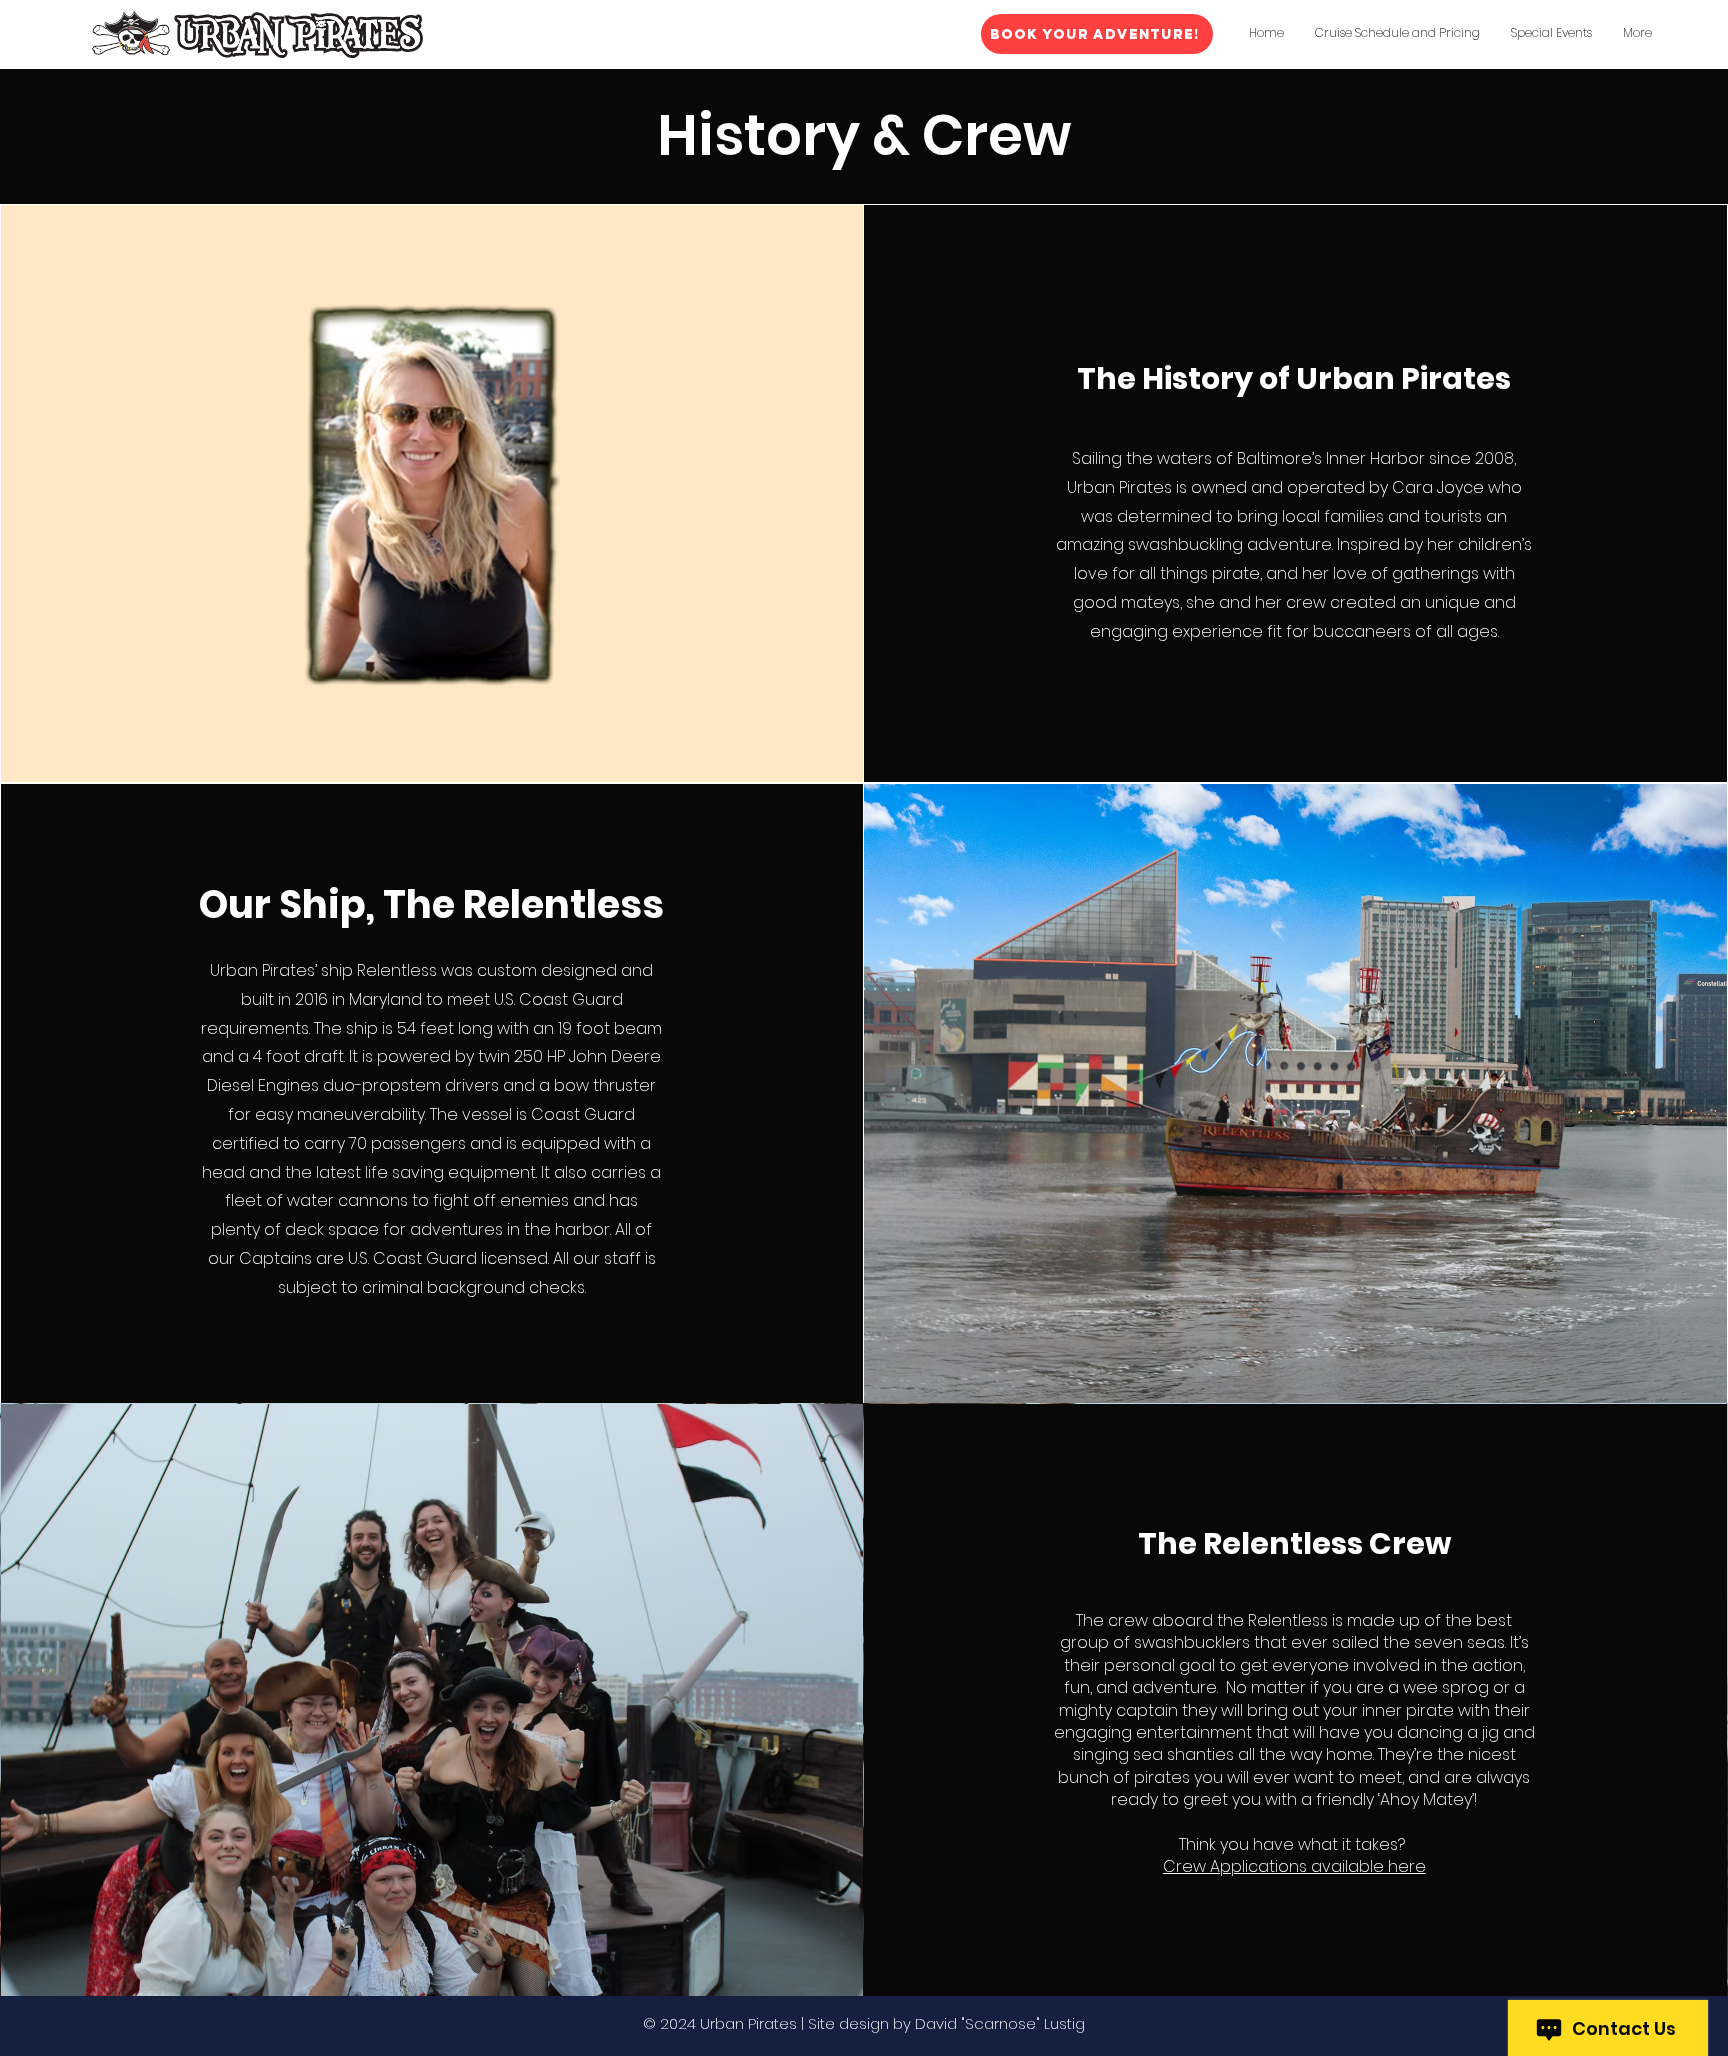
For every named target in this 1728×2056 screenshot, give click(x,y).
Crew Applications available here (1294, 1866)
